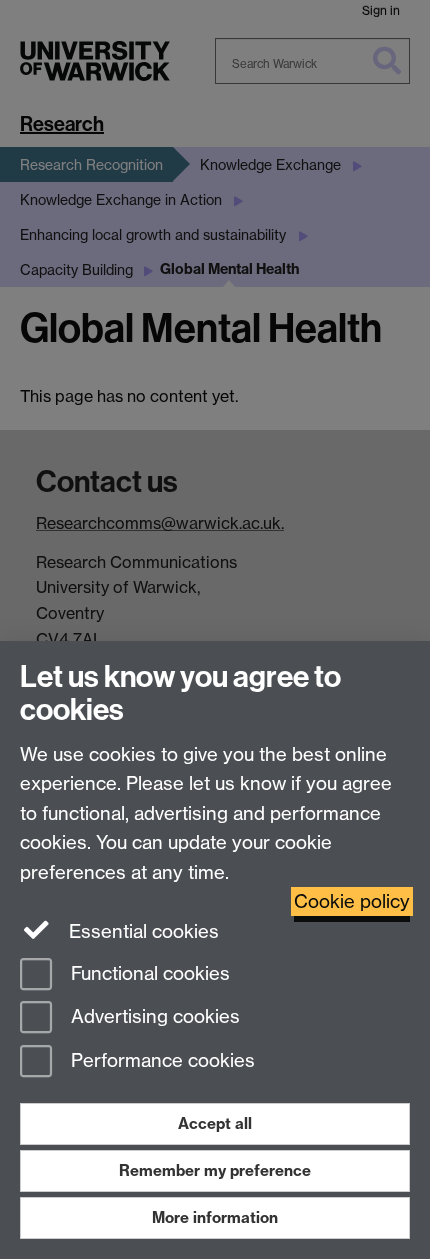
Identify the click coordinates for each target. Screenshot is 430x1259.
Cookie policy (352, 901)
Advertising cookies (153, 1017)
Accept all (215, 1123)
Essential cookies (141, 931)
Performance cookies (160, 1061)
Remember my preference (215, 1170)
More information (215, 1217)
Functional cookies (148, 973)
